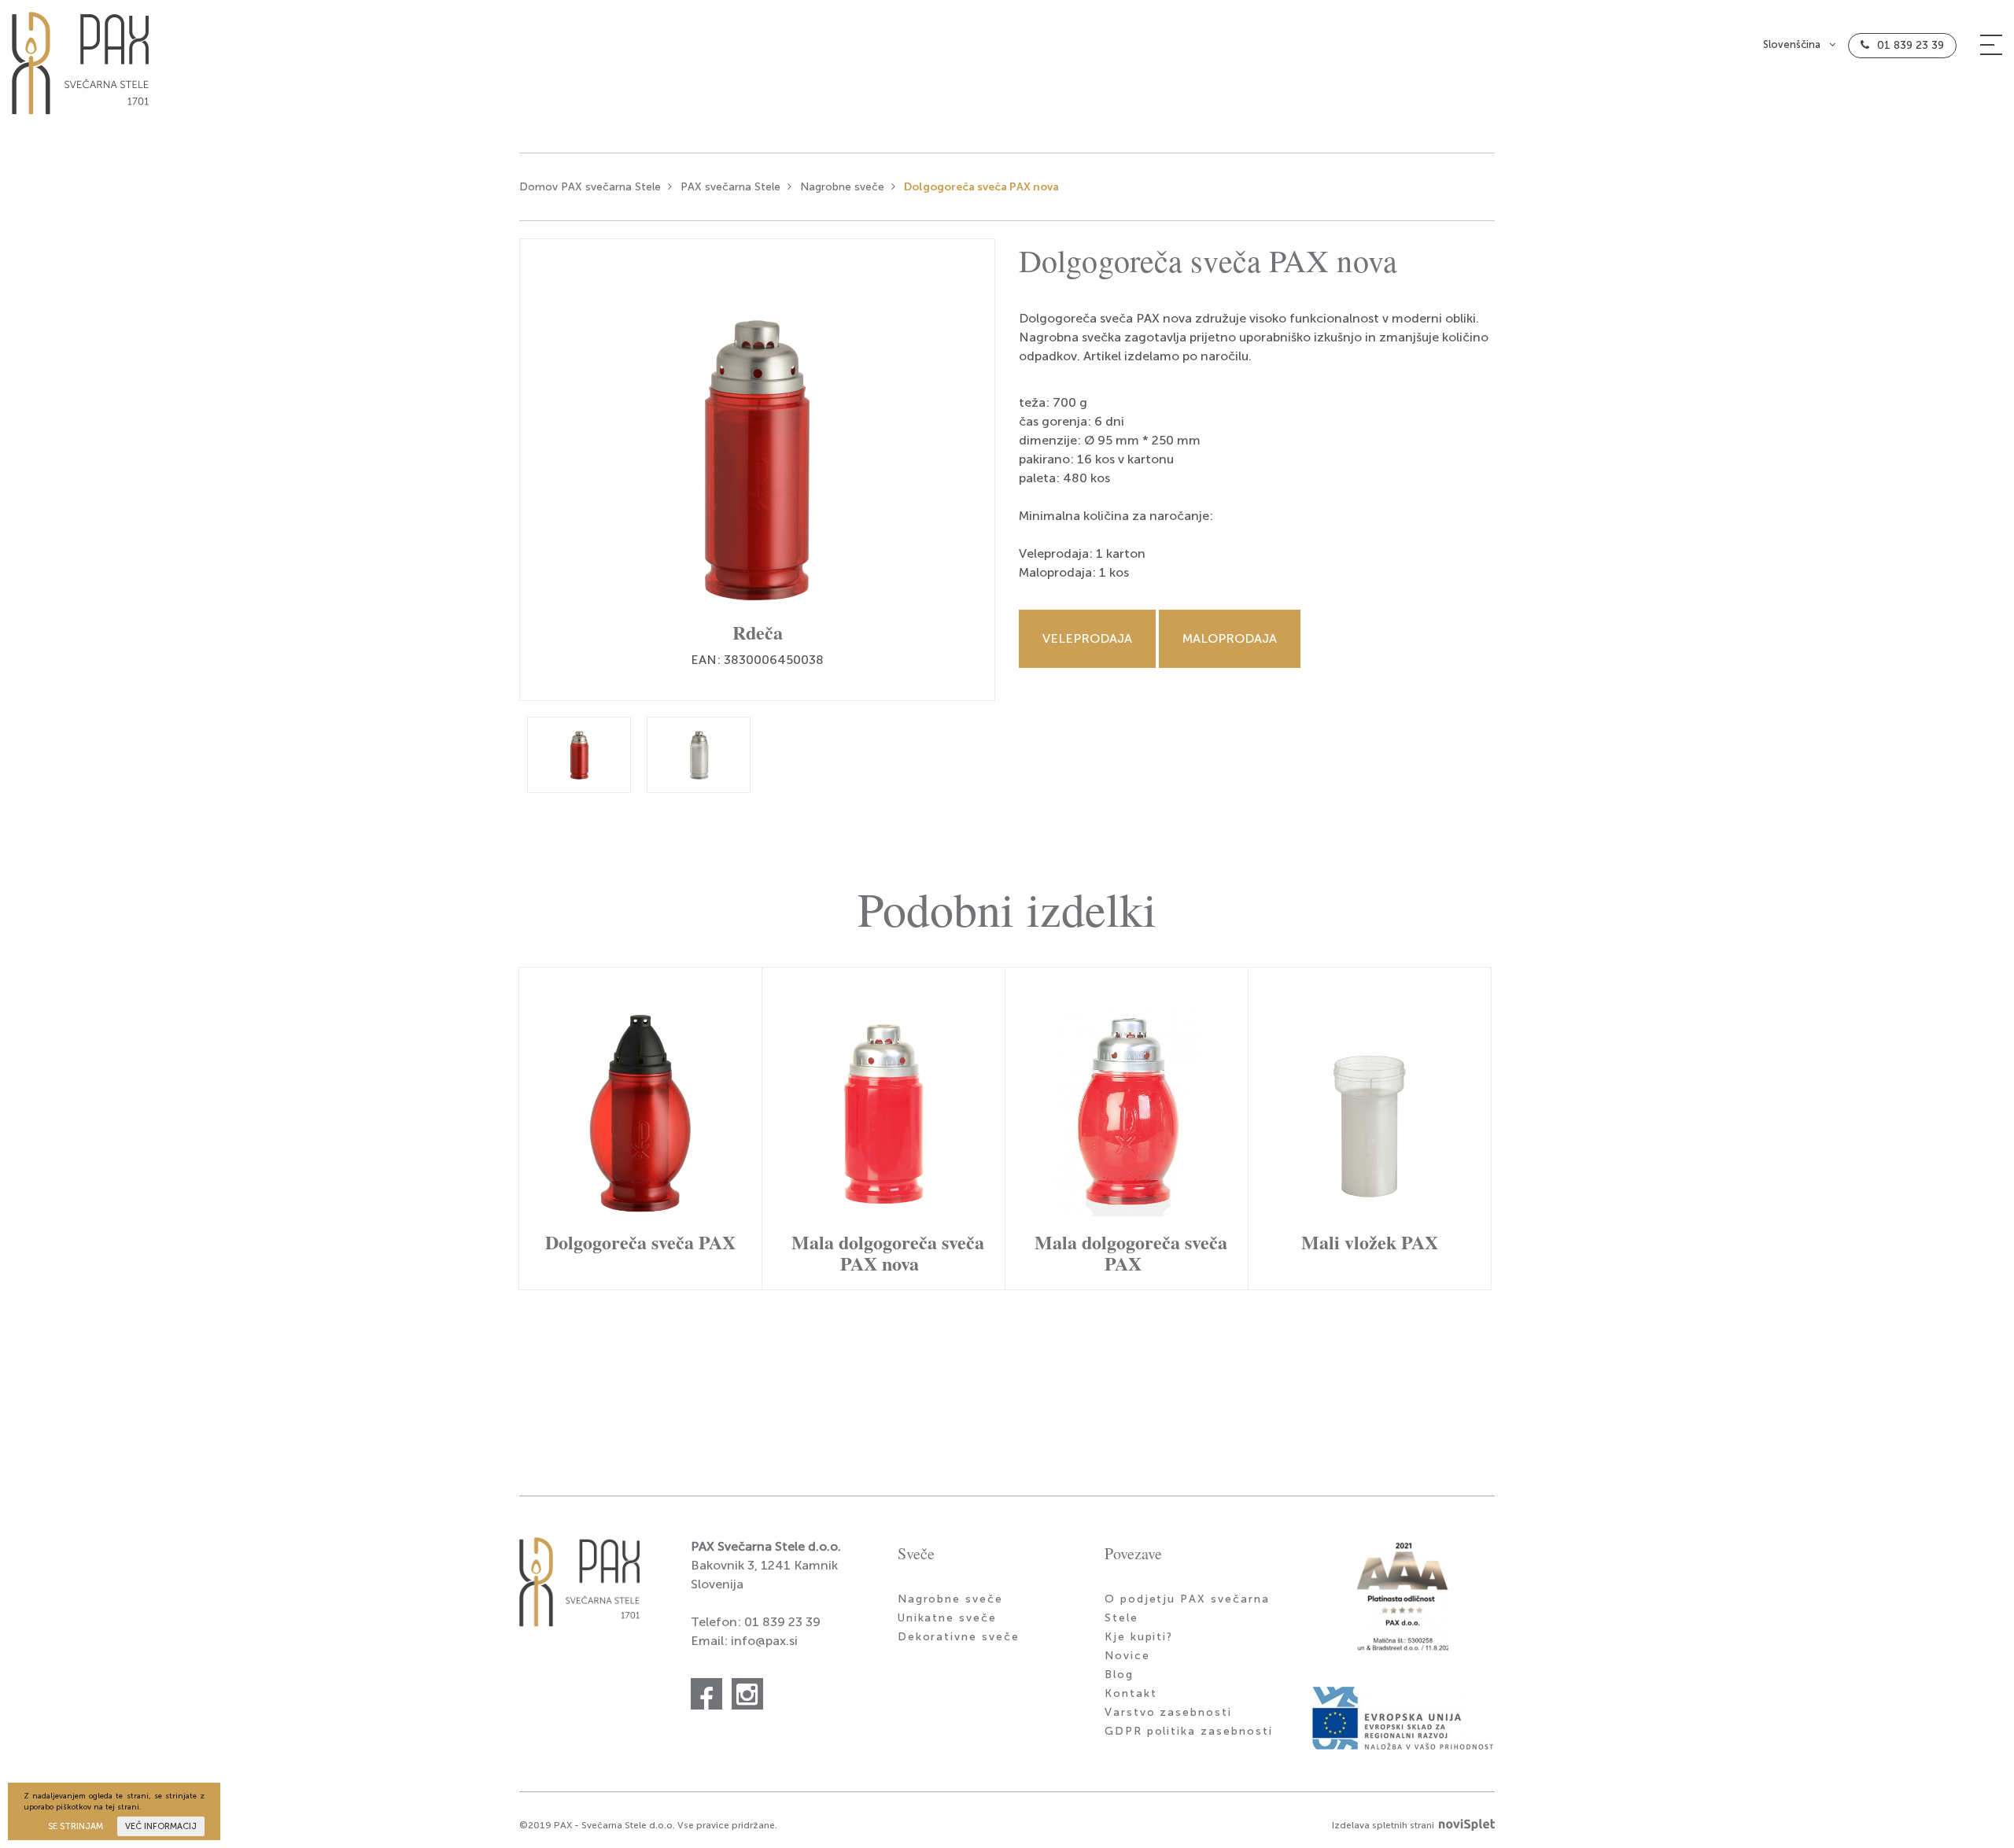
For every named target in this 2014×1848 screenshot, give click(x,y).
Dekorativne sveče (959, 1637)
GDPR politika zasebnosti (1189, 1731)
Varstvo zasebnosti (1168, 1712)
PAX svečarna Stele (730, 187)
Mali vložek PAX (1370, 1242)
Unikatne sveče (947, 1618)
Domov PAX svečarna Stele (590, 187)
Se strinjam (76, 1826)
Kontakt (1131, 1693)
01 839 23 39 (1911, 45)
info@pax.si (764, 1641)
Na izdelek (637, 1121)
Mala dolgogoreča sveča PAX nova (888, 1252)
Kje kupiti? (1139, 1637)
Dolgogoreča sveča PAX (640, 1242)
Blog (1119, 1675)
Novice (1127, 1656)
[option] (757, 470)
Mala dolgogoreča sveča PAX (1131, 1252)
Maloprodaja (1230, 638)
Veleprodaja (1087, 638)
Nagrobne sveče (842, 187)
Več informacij (161, 1826)
